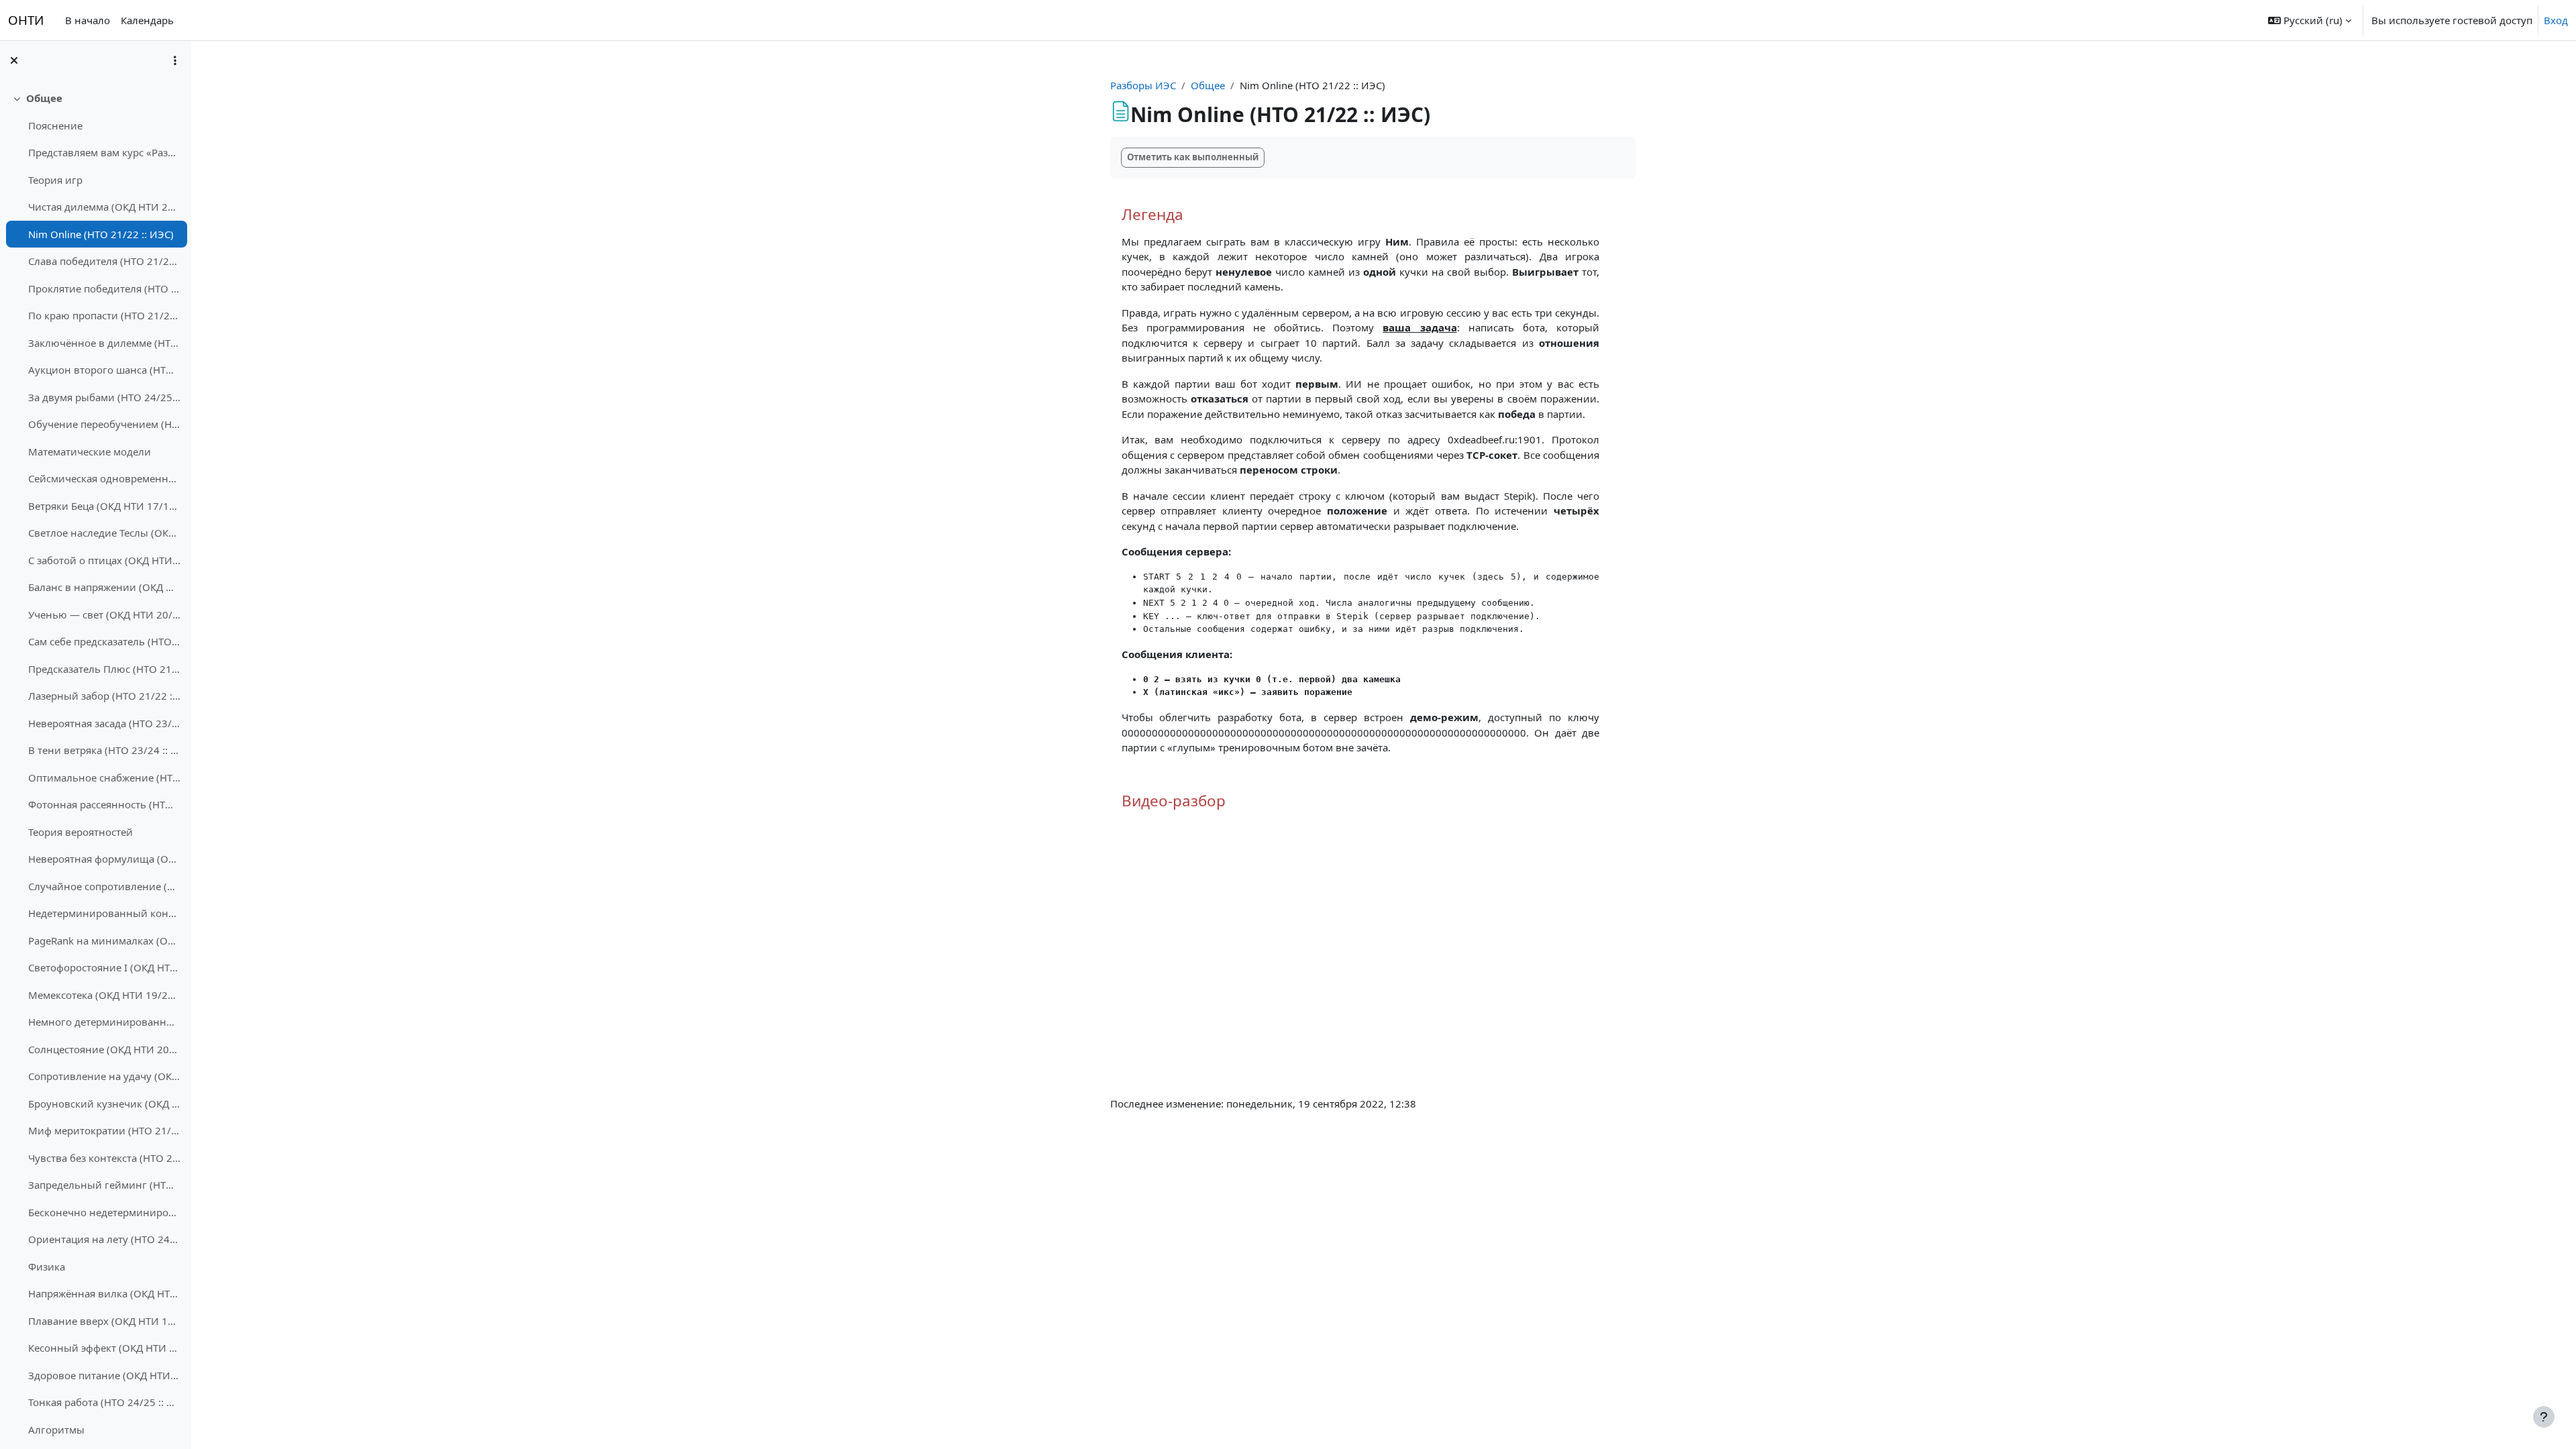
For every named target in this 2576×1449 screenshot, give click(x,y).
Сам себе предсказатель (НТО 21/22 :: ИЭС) (104, 641)
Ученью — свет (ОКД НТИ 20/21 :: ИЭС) (104, 614)
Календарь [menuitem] (147, 20)
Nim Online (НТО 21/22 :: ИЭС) (101, 234)
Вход (2556, 20)
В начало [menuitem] (88, 20)
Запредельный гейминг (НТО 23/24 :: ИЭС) (104, 1185)
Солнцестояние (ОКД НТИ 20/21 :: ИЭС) (104, 1049)
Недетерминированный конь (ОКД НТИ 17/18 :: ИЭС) (104, 913)
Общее (44, 98)
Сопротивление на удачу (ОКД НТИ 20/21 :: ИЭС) (104, 1076)
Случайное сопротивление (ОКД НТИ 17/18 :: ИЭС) (104, 886)
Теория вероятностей (80, 832)
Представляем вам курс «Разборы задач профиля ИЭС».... (104, 152)
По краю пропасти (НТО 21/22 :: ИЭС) (104, 315)
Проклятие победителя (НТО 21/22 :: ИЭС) (104, 288)
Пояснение (55, 125)
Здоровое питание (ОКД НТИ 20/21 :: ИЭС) (104, 1375)
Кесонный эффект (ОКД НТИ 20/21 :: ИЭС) (104, 1348)
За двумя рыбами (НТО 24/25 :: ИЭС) (104, 397)
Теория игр (55, 180)
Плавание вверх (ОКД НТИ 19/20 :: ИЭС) (104, 1321)
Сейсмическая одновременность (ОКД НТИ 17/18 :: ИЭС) (104, 478)
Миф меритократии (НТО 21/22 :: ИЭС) (104, 1130)
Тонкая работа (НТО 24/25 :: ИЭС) (104, 1402)
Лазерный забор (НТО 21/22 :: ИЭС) (104, 696)
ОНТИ (26, 20)
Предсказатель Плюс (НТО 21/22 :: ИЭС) (104, 669)
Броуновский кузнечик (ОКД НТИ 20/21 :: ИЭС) (104, 1104)
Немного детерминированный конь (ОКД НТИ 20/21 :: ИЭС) (104, 1022)
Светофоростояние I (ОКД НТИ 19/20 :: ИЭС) (104, 967)
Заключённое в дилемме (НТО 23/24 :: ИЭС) (104, 343)
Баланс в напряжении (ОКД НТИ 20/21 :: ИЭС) (104, 587)
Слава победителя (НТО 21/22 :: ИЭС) (104, 261)
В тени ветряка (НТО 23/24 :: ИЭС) (104, 750)
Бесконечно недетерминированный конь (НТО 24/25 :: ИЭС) (104, 1212)
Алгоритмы (56, 1430)
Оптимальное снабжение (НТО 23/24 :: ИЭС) (104, 777)
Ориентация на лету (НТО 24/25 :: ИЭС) (104, 1239)
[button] (2310, 20)
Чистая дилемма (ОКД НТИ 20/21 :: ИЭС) (104, 207)
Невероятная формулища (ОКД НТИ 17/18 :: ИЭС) (104, 859)
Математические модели (90, 451)
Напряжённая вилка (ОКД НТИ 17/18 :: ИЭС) (104, 1293)
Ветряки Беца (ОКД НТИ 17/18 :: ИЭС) (104, 506)
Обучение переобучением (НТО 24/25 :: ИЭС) (104, 424)
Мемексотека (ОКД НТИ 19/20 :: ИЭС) (104, 995)
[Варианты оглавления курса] (175, 60)
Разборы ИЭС (1143, 85)
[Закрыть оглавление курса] (14, 60)
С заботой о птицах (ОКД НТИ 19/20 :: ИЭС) (104, 560)
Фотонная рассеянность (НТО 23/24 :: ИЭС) (104, 804)
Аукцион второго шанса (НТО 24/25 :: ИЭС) (104, 370)
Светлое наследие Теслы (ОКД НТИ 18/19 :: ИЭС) (104, 533)
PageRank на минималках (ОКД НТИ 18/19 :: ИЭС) (104, 941)
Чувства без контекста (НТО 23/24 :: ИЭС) (104, 1158)
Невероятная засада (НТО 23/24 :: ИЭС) (104, 723)
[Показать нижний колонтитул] (2544, 1417)
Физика (47, 1267)
